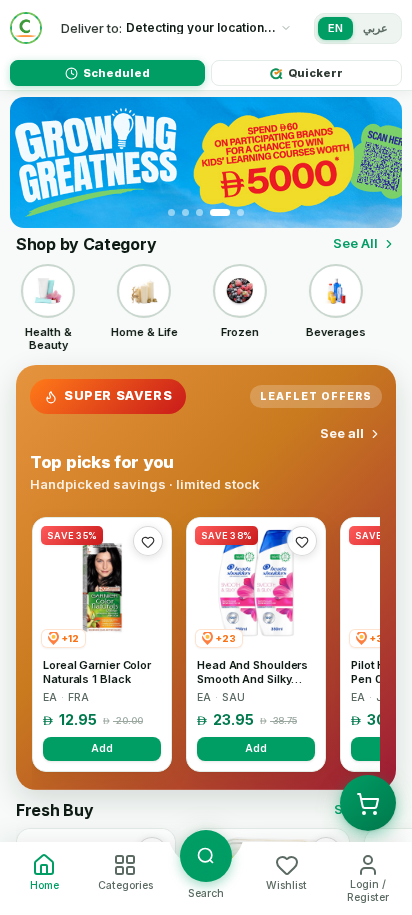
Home (44, 885)
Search (206, 893)
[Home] (26, 28)
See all (342, 433)
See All (355, 243)
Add (102, 748)
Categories (125, 885)
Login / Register (368, 891)
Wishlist (286, 885)
